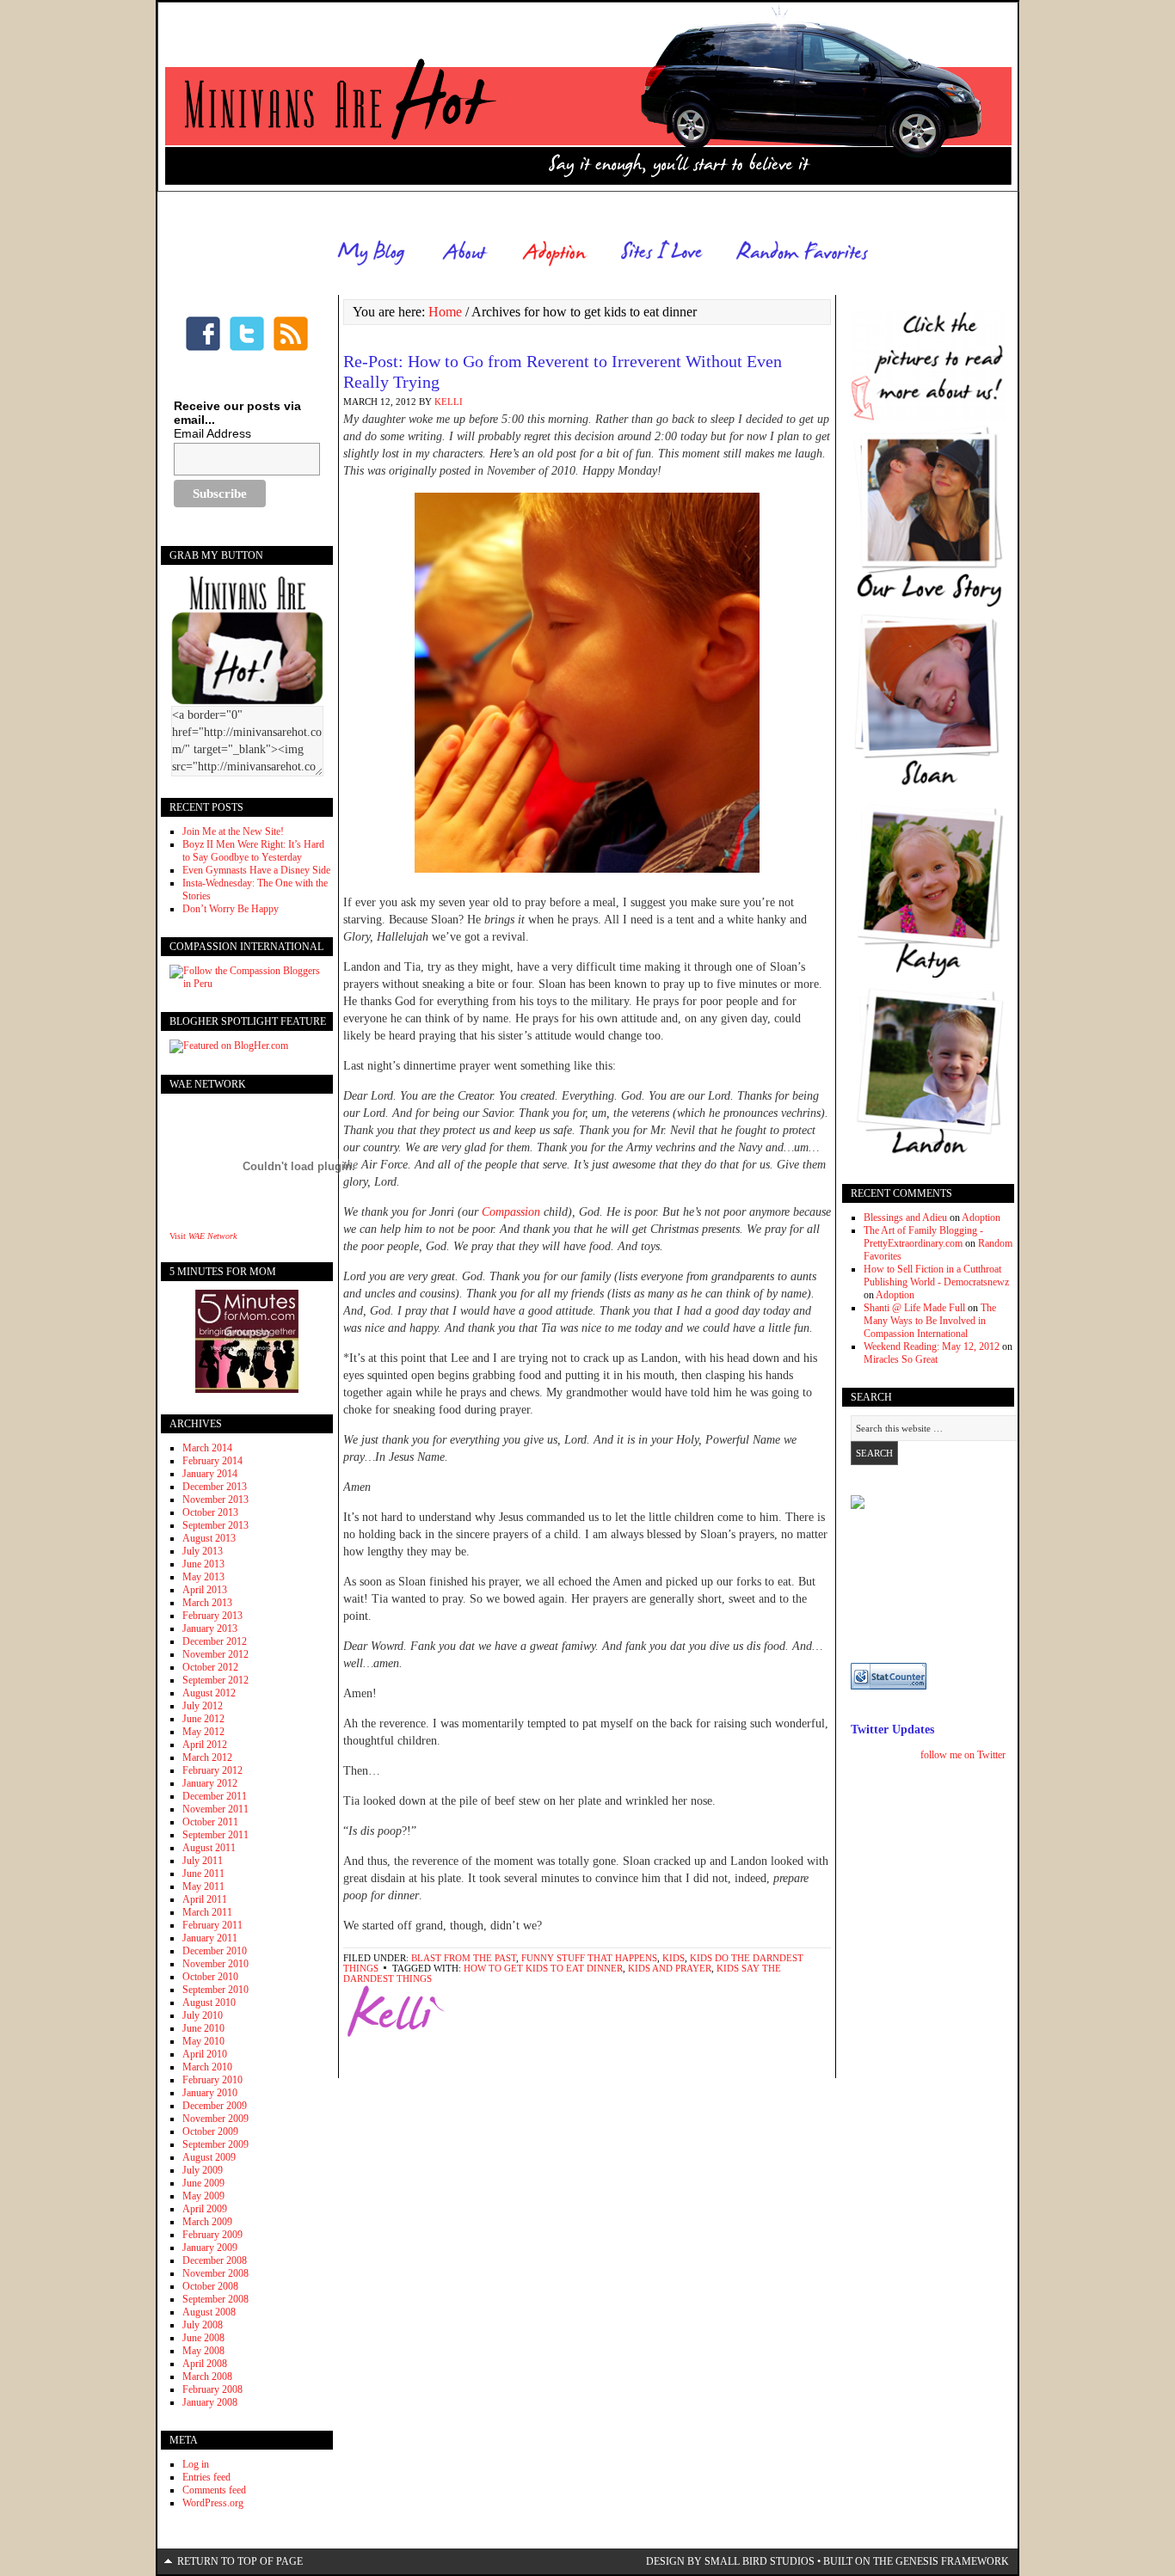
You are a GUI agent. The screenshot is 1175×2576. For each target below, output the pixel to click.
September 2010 (215, 1990)
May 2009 (203, 2196)
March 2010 (207, 2067)
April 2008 (205, 2364)
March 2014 (207, 1448)
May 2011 (203, 1886)
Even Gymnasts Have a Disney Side (256, 870)
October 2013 (210, 1512)
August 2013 (209, 1538)
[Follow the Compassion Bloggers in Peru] (247, 984)
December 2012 (215, 1641)
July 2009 (203, 2170)
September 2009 (215, 2144)
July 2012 (203, 1706)
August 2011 (209, 1848)
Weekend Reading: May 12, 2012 (932, 1346)
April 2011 (205, 1899)
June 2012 (203, 1719)
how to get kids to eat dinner (543, 1968)
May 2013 (203, 1577)
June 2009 (203, 2183)
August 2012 (209, 1693)
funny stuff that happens (589, 1958)
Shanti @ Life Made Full (914, 1308)
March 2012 (207, 1757)
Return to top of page (240, 2561)
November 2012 (215, 1654)
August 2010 (209, 2003)
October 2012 (210, 1667)
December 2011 (215, 1796)
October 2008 (210, 2286)
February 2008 (212, 2389)
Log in (196, 2464)
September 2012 (215, 1680)
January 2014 (210, 1474)
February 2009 (212, 2235)
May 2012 (203, 1732)
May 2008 (203, 2351)
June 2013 (203, 1564)
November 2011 (215, 1809)
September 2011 (215, 1835)
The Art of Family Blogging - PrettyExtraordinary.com (923, 1237)
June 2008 (203, 2338)
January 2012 (210, 1783)
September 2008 (215, 2299)
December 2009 (215, 2106)
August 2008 (209, 2312)
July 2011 (203, 1861)
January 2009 (210, 2248)
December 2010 (215, 1951)
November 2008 (215, 2273)
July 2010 (203, 2015)
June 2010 (203, 2028)
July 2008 (203, 2325)
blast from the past (464, 1958)
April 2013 (205, 1590)
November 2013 (215, 1500)
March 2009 (207, 2222)
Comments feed (214, 2490)
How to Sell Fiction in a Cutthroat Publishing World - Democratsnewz (936, 1276)
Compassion (511, 1212)
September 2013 (215, 1525)
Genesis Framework (952, 2561)
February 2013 (212, 1616)
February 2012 (212, 1770)
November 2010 (215, 1964)
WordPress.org (213, 2503)
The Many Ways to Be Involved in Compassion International (930, 1321)
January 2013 (210, 1628)
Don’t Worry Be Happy (231, 909)
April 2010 (205, 2054)
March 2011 (207, 1912)
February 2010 (212, 2080)
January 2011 (210, 1938)
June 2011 (203, 1874)
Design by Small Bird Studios (730, 2561)
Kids (674, 1958)
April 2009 (205, 2209)
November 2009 (215, 2119)
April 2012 (205, 1745)
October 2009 (210, 2131)
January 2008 (210, 2402)
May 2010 (203, 2041)
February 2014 (212, 1461)
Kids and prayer (670, 1968)
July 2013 (203, 1551)
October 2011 (210, 1822)
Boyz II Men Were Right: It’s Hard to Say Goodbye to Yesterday (253, 851)
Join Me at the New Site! (233, 831)
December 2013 (215, 1487)
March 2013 (207, 1603)
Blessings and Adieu (905, 1217)
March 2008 (207, 2377)
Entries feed (206, 2477)
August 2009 (209, 2157)
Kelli (449, 402)
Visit (203, 1236)
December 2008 (215, 2260)
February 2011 (212, 1925)
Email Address (212, 433)
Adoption (981, 1217)
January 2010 (210, 2093)
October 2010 (210, 1977)
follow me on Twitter (963, 1755)
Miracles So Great (901, 1359)
